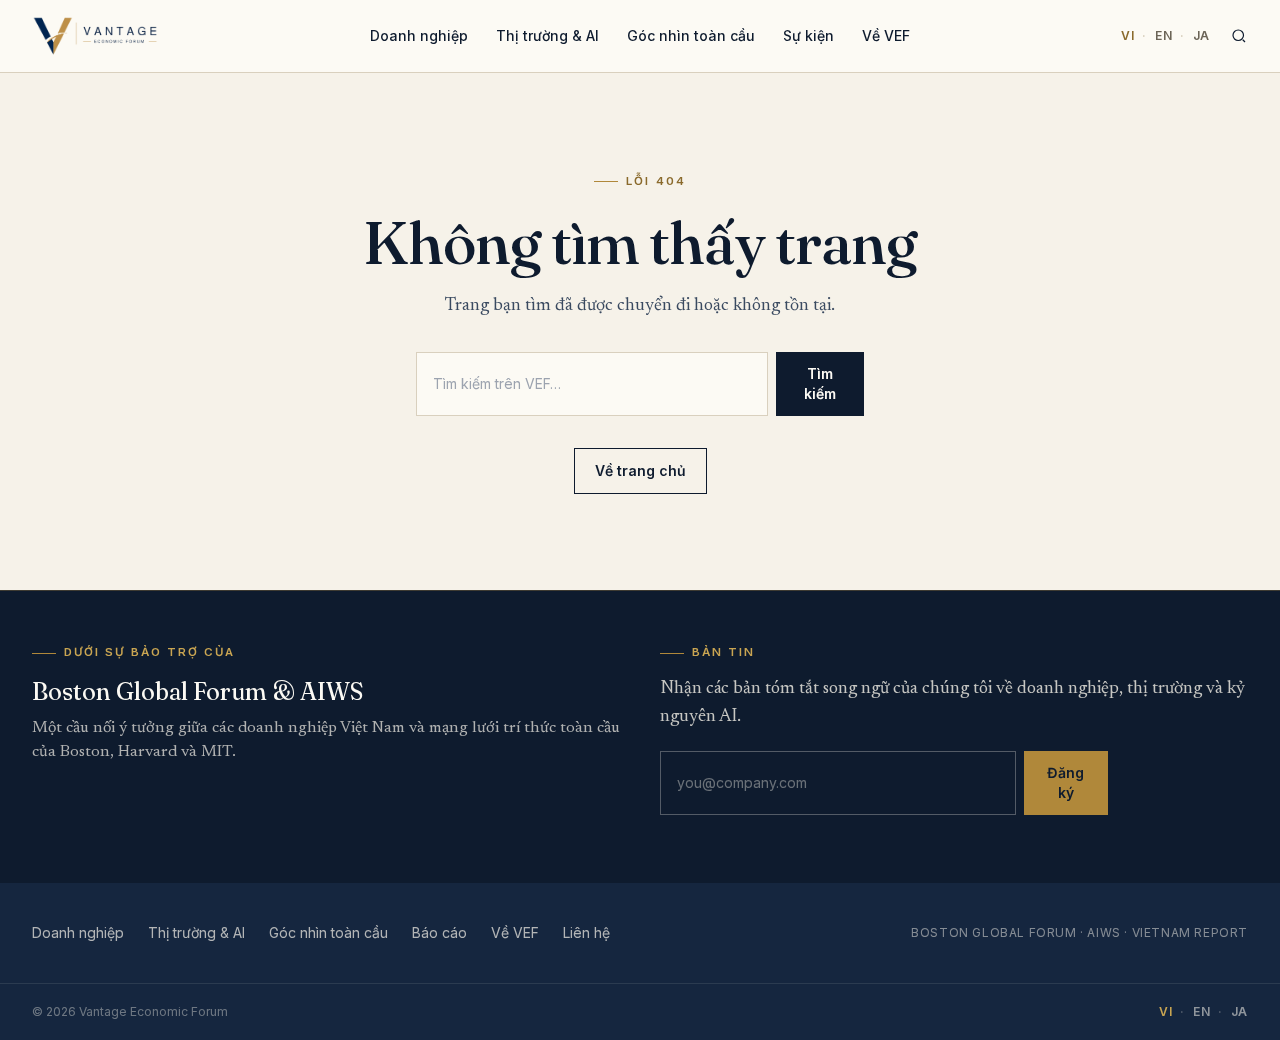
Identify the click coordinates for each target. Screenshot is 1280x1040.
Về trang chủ (640, 470)
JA (1201, 35)
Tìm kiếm (820, 383)
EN (1163, 35)
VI (1127, 35)
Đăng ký (1065, 782)
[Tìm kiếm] (1239, 36)
